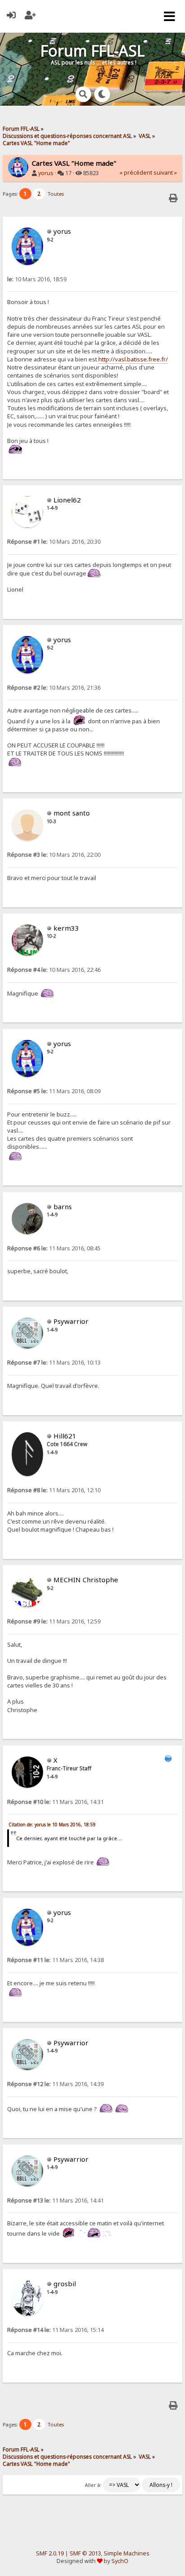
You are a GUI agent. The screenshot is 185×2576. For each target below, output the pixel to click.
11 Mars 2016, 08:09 (54, 1091)
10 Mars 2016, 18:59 (37, 279)
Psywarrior (71, 1321)
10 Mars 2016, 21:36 (54, 688)
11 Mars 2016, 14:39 (55, 2084)
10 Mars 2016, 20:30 (54, 542)
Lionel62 (67, 500)
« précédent (136, 173)
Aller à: (93, 2485)
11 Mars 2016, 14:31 (55, 1802)
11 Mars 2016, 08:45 (54, 1248)
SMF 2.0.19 (50, 2553)
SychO (120, 2561)
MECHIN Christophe (86, 1580)
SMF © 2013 (85, 2553)
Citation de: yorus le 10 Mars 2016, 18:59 (52, 1825)
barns (63, 1206)
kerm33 (66, 928)
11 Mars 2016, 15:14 (55, 2330)
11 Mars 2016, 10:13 (54, 1363)
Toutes (56, 194)
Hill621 (65, 1436)
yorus (46, 173)
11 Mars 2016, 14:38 (55, 1960)
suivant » (165, 173)
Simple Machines (127, 2553)
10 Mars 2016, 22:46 (54, 970)
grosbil (65, 2284)
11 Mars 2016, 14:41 (55, 2200)
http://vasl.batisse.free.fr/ (133, 359)
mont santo (72, 813)
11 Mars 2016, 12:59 (54, 1621)
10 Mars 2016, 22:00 (54, 855)
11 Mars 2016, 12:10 (54, 1490)
